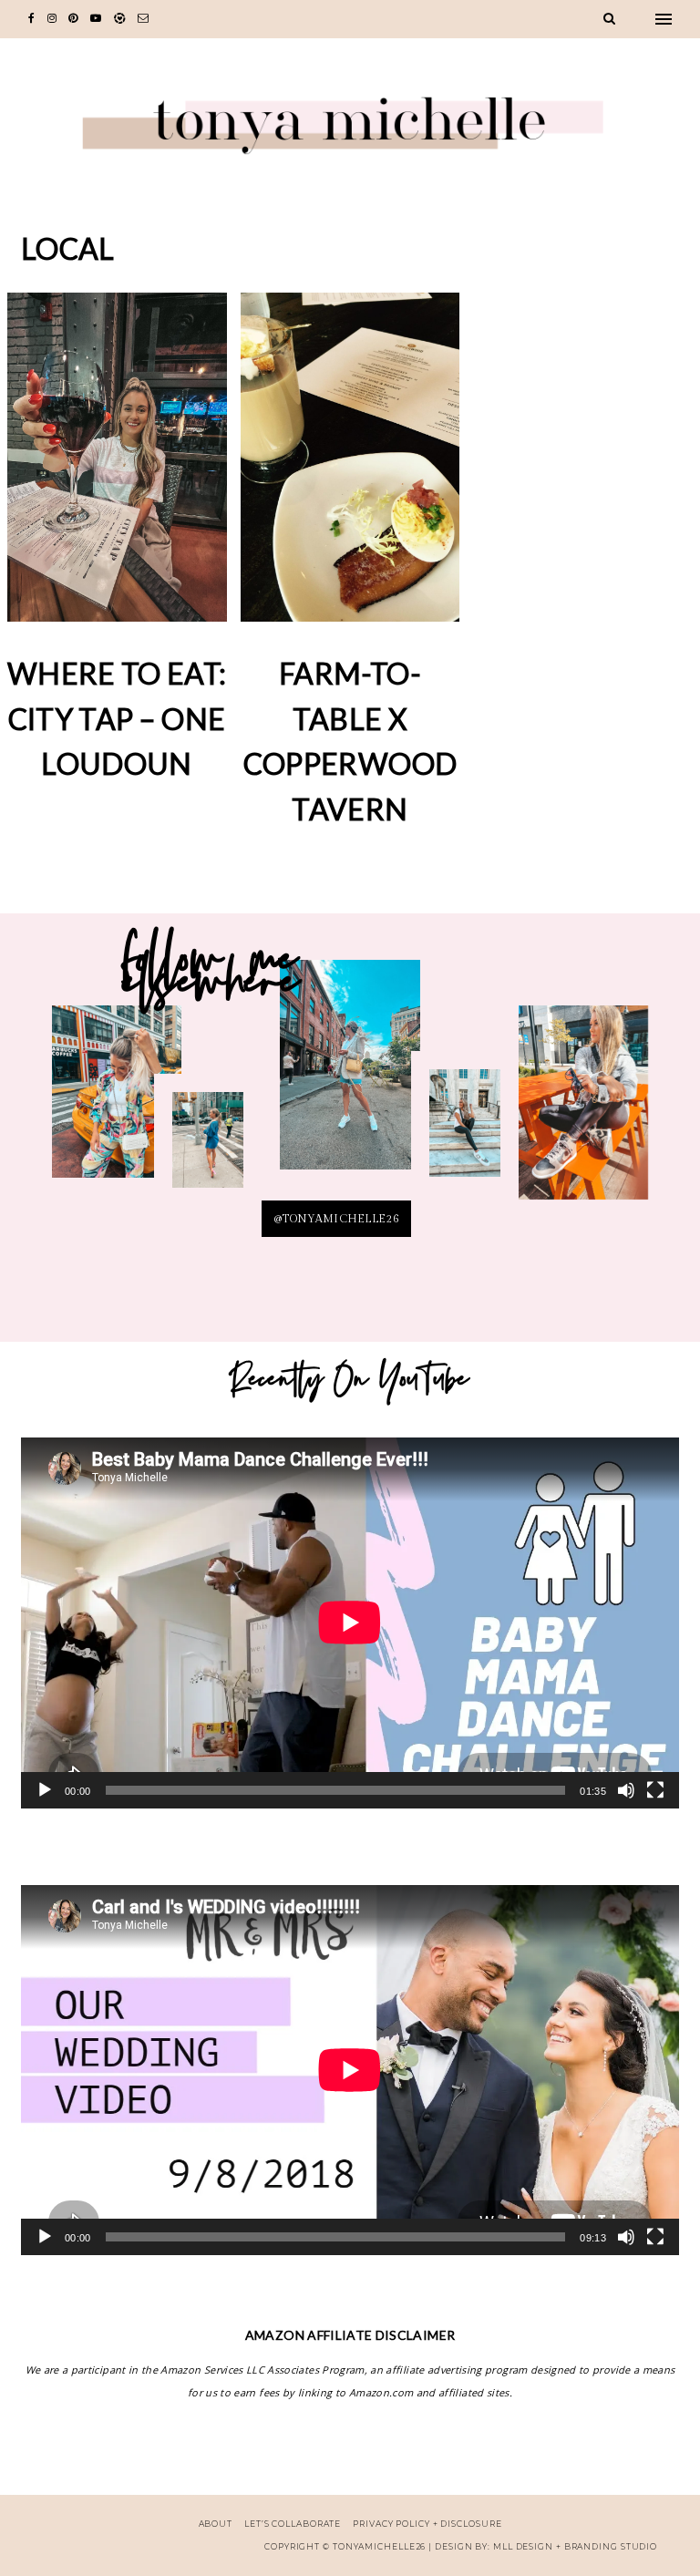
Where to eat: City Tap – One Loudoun (117, 718)
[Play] (45, 1790)
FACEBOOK (583, 1113)
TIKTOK (465, 1133)
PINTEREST (350, 1073)
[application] (350, 1623)
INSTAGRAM (208, 1150)
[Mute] (626, 1790)
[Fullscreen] (655, 1790)
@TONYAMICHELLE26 (336, 1219)
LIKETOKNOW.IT (116, 1103)
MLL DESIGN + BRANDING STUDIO (575, 2546)
